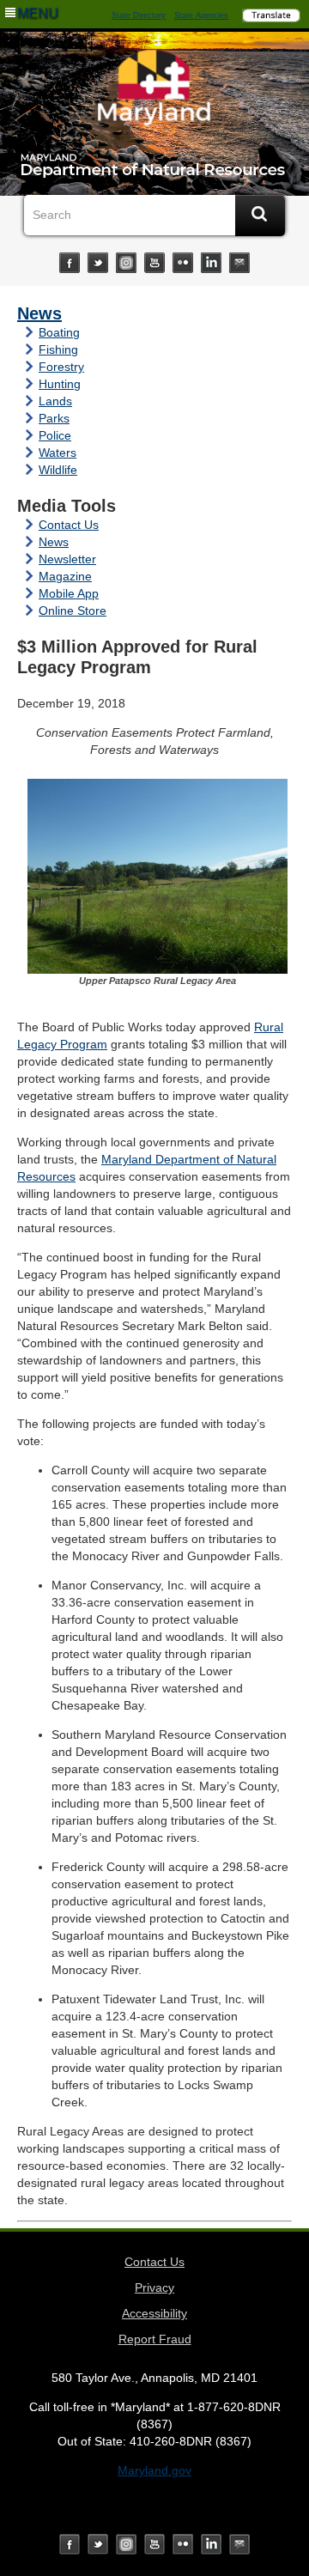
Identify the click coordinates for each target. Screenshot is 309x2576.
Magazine (65, 576)
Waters (58, 453)
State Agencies (201, 15)
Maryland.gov (154, 2470)
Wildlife (58, 470)
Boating (59, 332)
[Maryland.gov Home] (154, 92)
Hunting (60, 384)
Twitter (98, 263)
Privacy (154, 2287)
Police (55, 435)
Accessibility (154, 2313)
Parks (54, 418)
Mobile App (69, 593)
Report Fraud (155, 2339)
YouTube (154, 263)
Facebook (70, 263)
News (39, 313)
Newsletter (67, 559)
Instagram (126, 263)
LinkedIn (211, 263)
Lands (55, 401)
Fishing (58, 349)
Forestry (61, 367)
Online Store (73, 611)
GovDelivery (239, 263)
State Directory (139, 15)
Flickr (183, 263)
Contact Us (69, 525)
